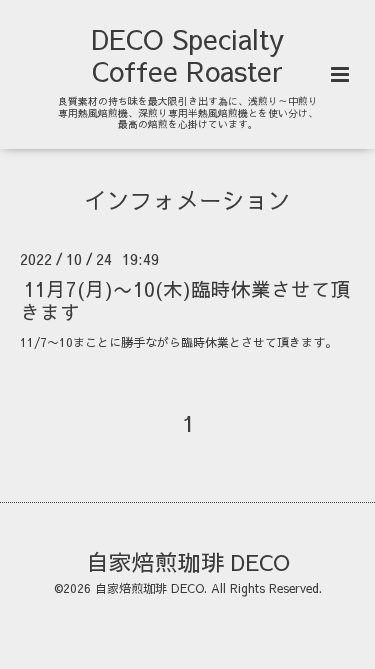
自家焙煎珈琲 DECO (188, 560)
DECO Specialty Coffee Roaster (187, 54)
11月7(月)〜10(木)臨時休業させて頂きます (185, 299)
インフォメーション (187, 199)
